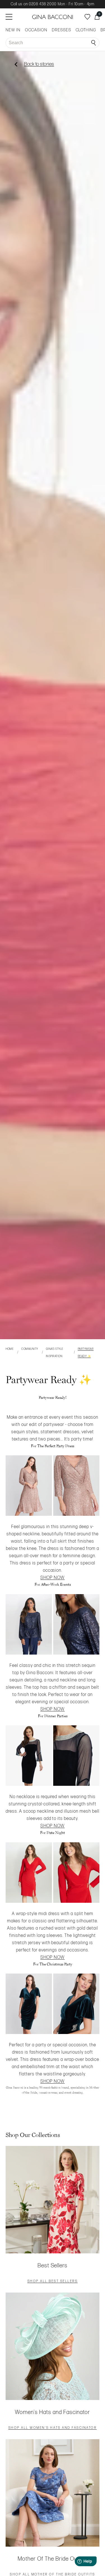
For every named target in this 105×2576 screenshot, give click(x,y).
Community (30, 1349)
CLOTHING (86, 30)
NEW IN (13, 30)
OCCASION (36, 30)
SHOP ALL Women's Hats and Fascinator (53, 2428)
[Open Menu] (9, 17)
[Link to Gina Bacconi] (53, 17)
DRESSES (61, 30)
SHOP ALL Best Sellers (53, 2282)
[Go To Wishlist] (87, 17)
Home (10, 1349)
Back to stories (39, 64)
